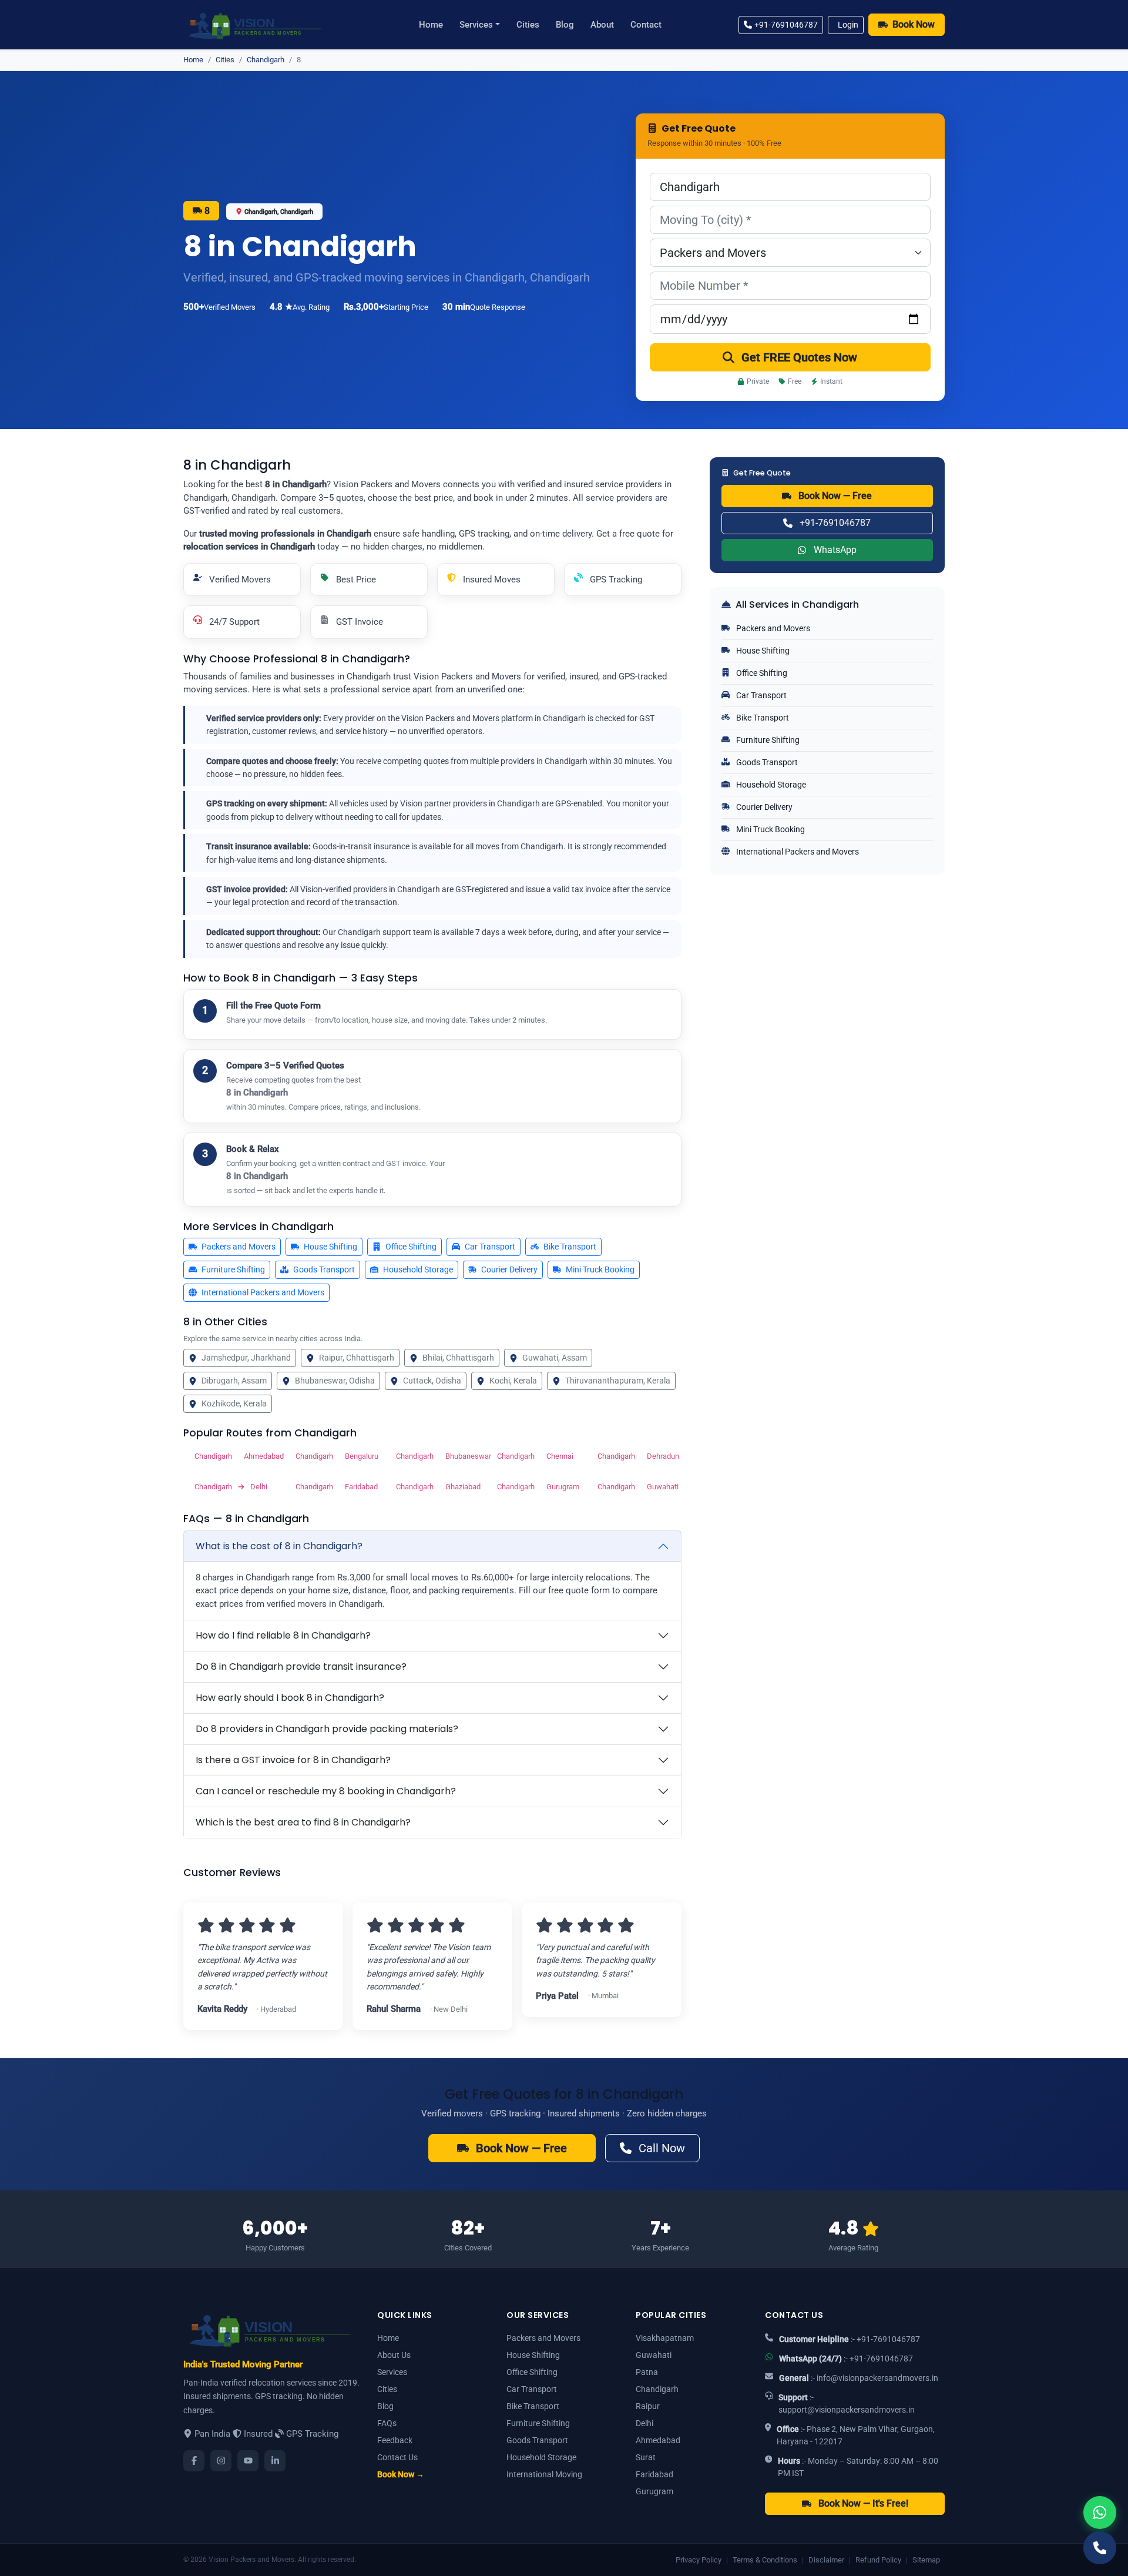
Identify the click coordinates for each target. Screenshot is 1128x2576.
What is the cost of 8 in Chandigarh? (279, 1546)
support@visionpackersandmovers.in (847, 2410)
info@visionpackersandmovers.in (877, 2378)
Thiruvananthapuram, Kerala (618, 1381)
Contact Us (397, 2457)
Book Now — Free (835, 496)
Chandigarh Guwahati (638, 1487)
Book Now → (401, 2474)
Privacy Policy (699, 2560)
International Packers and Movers (263, 1292)
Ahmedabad (658, 2440)
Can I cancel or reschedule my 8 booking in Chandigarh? (326, 1791)
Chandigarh (266, 60)
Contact (646, 25)
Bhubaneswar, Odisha (335, 1381)
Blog (565, 25)
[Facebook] (194, 2461)
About (602, 25)
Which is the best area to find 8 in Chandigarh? (303, 1822)
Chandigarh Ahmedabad (235, 1456)
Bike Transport (570, 1247)
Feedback (395, 2440)
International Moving (544, 2474)
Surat (646, 2457)
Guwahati (654, 2355)
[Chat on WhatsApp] (1100, 2513)
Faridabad (654, 2474)
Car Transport (490, 1247)
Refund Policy (878, 2560)
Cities (528, 25)
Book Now (914, 24)
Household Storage (418, 1269)
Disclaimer (826, 2560)
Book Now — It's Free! (863, 2503)
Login (848, 25)
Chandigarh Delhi (231, 1487)
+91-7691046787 (786, 25)
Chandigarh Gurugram (538, 1487)
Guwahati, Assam (555, 1358)
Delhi (644, 2423)
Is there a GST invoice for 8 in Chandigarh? (293, 1760)
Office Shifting (411, 1247)
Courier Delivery (509, 1269)
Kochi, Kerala (513, 1381)
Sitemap (926, 2560)
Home (431, 25)
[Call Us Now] (1100, 2548)
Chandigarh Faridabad (336, 1487)
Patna (647, 2372)
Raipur (648, 2406)
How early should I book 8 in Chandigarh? (290, 1698)
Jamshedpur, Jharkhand (246, 1358)
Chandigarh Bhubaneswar (437, 1456)
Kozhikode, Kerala (234, 1403)
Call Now (662, 2148)
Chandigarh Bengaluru (336, 1456)
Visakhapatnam (665, 2338)
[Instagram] (221, 2461)
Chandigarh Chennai (535, 1456)
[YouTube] (248, 2461)
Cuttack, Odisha (432, 1381)
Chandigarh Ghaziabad (437, 1487)
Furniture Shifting (233, 1269)
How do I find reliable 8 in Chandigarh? (283, 1635)
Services (476, 25)
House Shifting (330, 1247)
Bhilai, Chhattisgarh (458, 1358)
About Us (394, 2355)
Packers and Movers (239, 1247)
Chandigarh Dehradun (638, 1456)
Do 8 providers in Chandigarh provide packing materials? (327, 1729)
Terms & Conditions (765, 2560)
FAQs (387, 2423)
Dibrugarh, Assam (234, 1381)
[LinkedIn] (275, 2461)
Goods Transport (324, 1269)
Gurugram (654, 2491)
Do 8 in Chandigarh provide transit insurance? (301, 1666)
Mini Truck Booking (600, 1269)
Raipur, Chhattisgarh (357, 1358)
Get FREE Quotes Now (799, 357)
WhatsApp (835, 550)
